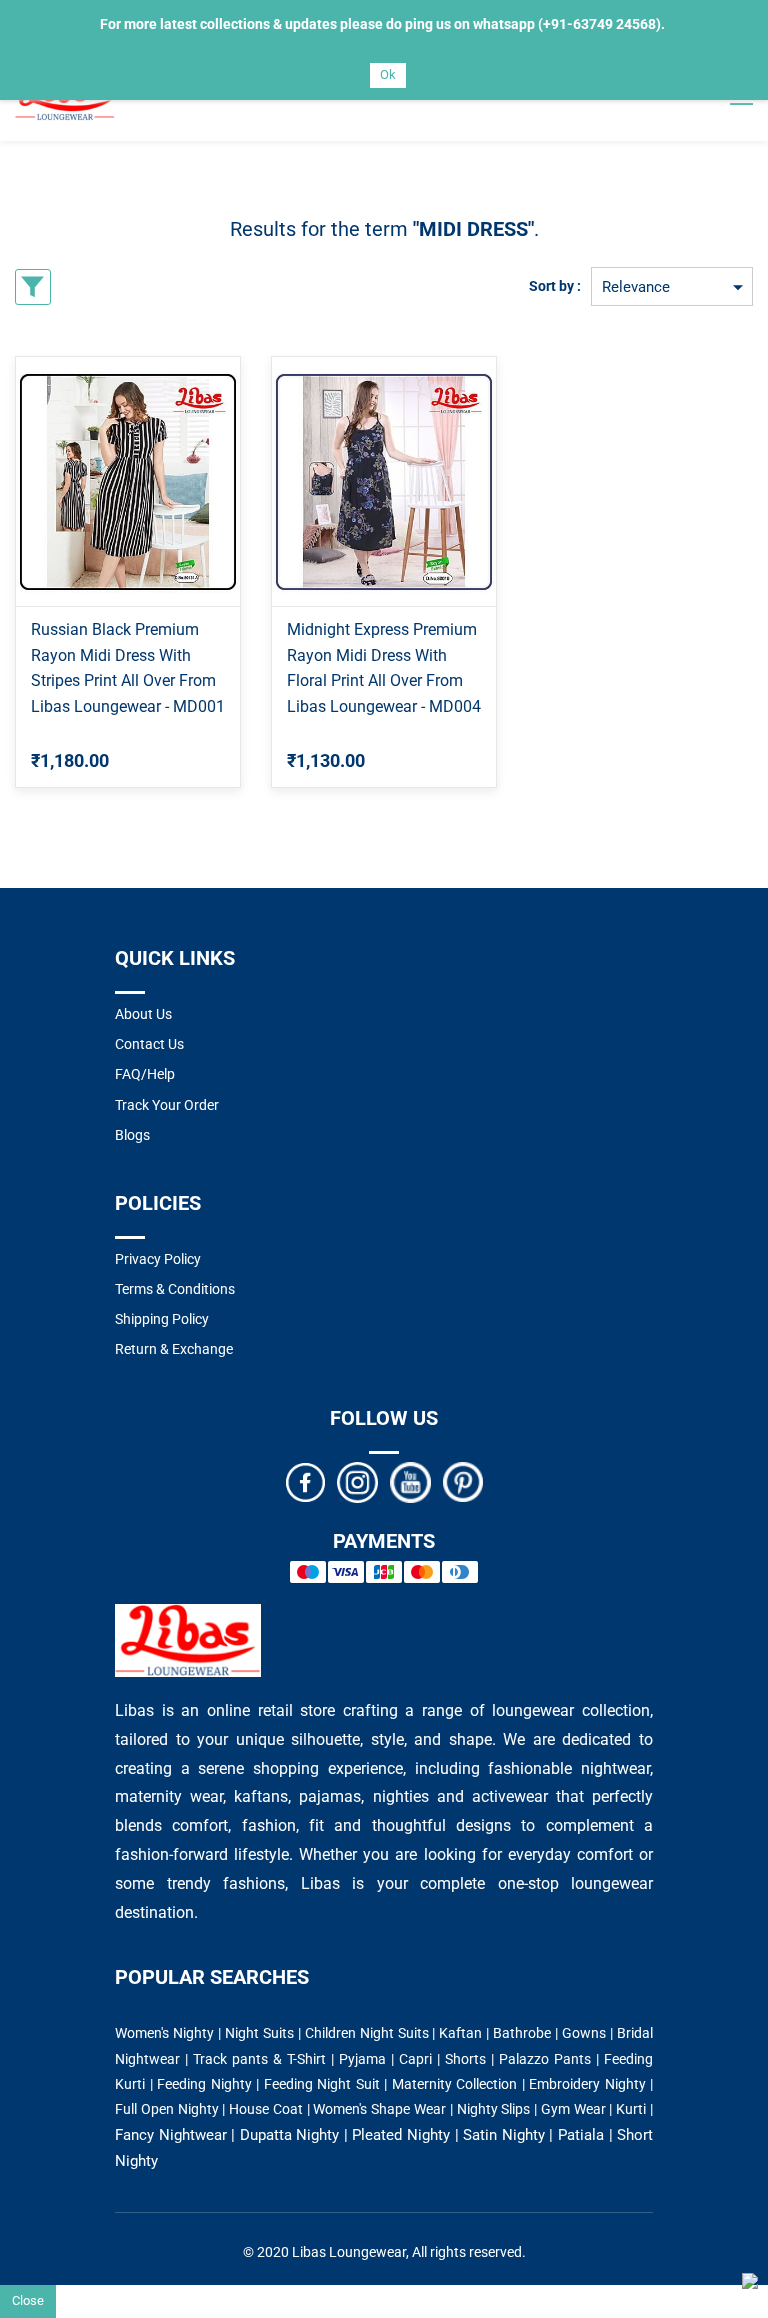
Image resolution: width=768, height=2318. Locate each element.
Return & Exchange (174, 1349)
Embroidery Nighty (587, 2084)
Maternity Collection (455, 2084)
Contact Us (149, 1044)
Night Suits (259, 2033)
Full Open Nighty (167, 2109)
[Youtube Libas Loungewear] (410, 1481)
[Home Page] (188, 1616)
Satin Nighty (504, 2135)
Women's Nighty (164, 2033)
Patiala (581, 2135)
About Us (143, 1014)
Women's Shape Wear (379, 2109)
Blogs (132, 1135)
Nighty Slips (494, 2109)
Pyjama (362, 2059)
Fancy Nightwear (171, 2135)
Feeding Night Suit (322, 2084)
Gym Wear (573, 2109)
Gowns (584, 2033)
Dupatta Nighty (290, 2135)
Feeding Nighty (204, 2084)
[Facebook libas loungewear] (305, 1481)
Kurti (631, 2109)
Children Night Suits (367, 2033)
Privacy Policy (158, 1259)
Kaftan (460, 2033)
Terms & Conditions (175, 1289)
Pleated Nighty (401, 2135)
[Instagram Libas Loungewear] (357, 1481)
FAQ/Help (145, 1074)
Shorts (465, 2059)
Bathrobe (522, 2033)
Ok (388, 74)
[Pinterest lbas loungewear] (463, 1481)
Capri (415, 2059)
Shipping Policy (162, 1319)
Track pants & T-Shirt (259, 2059)
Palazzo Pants (545, 2059)
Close (28, 2300)
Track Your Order (167, 1105)
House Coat (266, 2109)
